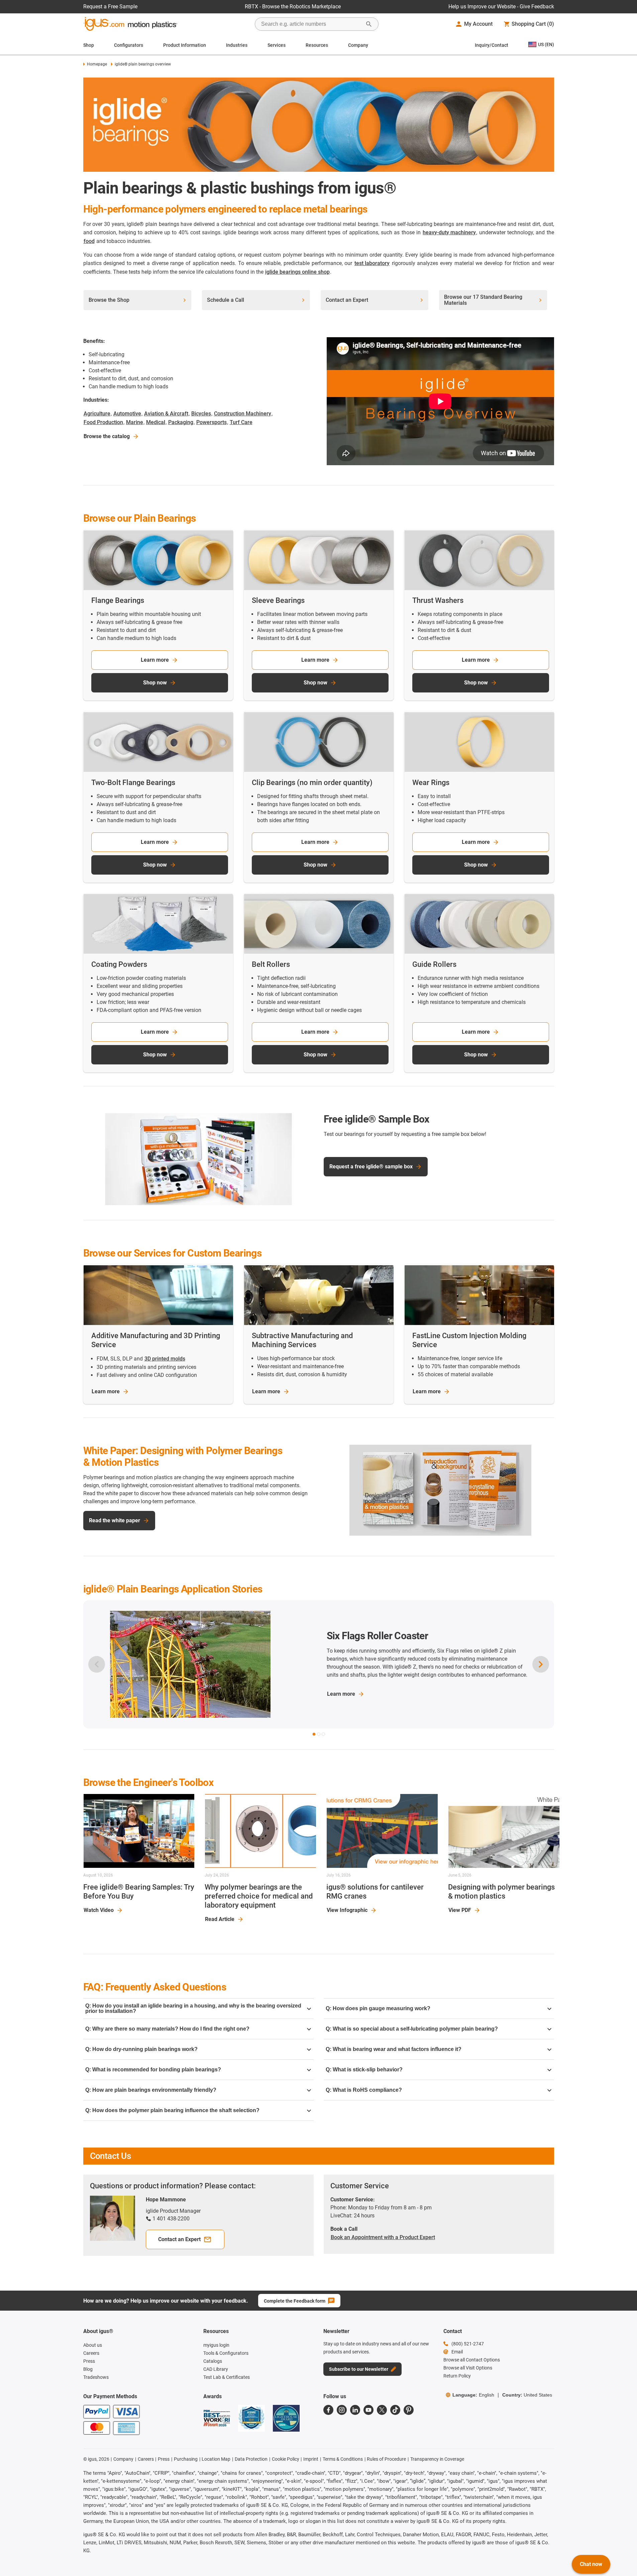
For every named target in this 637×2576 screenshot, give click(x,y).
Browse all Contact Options (472, 2360)
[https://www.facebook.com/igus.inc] (328, 2410)
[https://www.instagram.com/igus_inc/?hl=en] (342, 2410)
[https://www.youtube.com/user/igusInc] (368, 2410)
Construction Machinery (243, 414)
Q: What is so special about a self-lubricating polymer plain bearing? (412, 2029)
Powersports (211, 422)
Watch (99, 1910)
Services (277, 45)
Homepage (97, 64)
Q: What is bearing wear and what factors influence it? (394, 2049)
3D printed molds (165, 1359)
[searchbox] (311, 24)
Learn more (155, 660)
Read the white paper (115, 1520)
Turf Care (241, 422)
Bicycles (201, 414)
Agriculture (97, 414)
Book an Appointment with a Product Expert (383, 2237)
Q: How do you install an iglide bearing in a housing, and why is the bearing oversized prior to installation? (193, 2008)
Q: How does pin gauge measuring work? (378, 2008)
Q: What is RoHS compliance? (364, 2090)
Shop (89, 45)
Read (220, 1919)
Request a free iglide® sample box (371, 1167)
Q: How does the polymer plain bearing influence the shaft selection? (172, 2110)
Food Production (103, 422)
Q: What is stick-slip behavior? (364, 2070)
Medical (156, 422)
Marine (135, 422)
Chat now (591, 2564)
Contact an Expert (179, 2239)
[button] (314, 1734)
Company (358, 45)
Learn (106, 1391)
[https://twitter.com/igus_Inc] (382, 2410)
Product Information (185, 45)
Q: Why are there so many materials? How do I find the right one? (167, 2029)
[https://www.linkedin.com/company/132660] (355, 2410)
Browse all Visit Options (468, 2368)
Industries (237, 45)
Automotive (127, 414)
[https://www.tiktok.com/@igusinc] (395, 2410)
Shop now (155, 683)
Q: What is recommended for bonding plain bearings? (153, 2070)
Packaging (181, 422)
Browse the (107, 436)
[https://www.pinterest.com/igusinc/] (409, 2410)
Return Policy (457, 2376)
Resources (317, 45)
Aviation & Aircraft (166, 414)
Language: (473, 2395)
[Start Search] (369, 24)
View (347, 1910)
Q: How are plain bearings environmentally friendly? (151, 2090)
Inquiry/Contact (492, 45)
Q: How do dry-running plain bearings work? (141, 2049)
